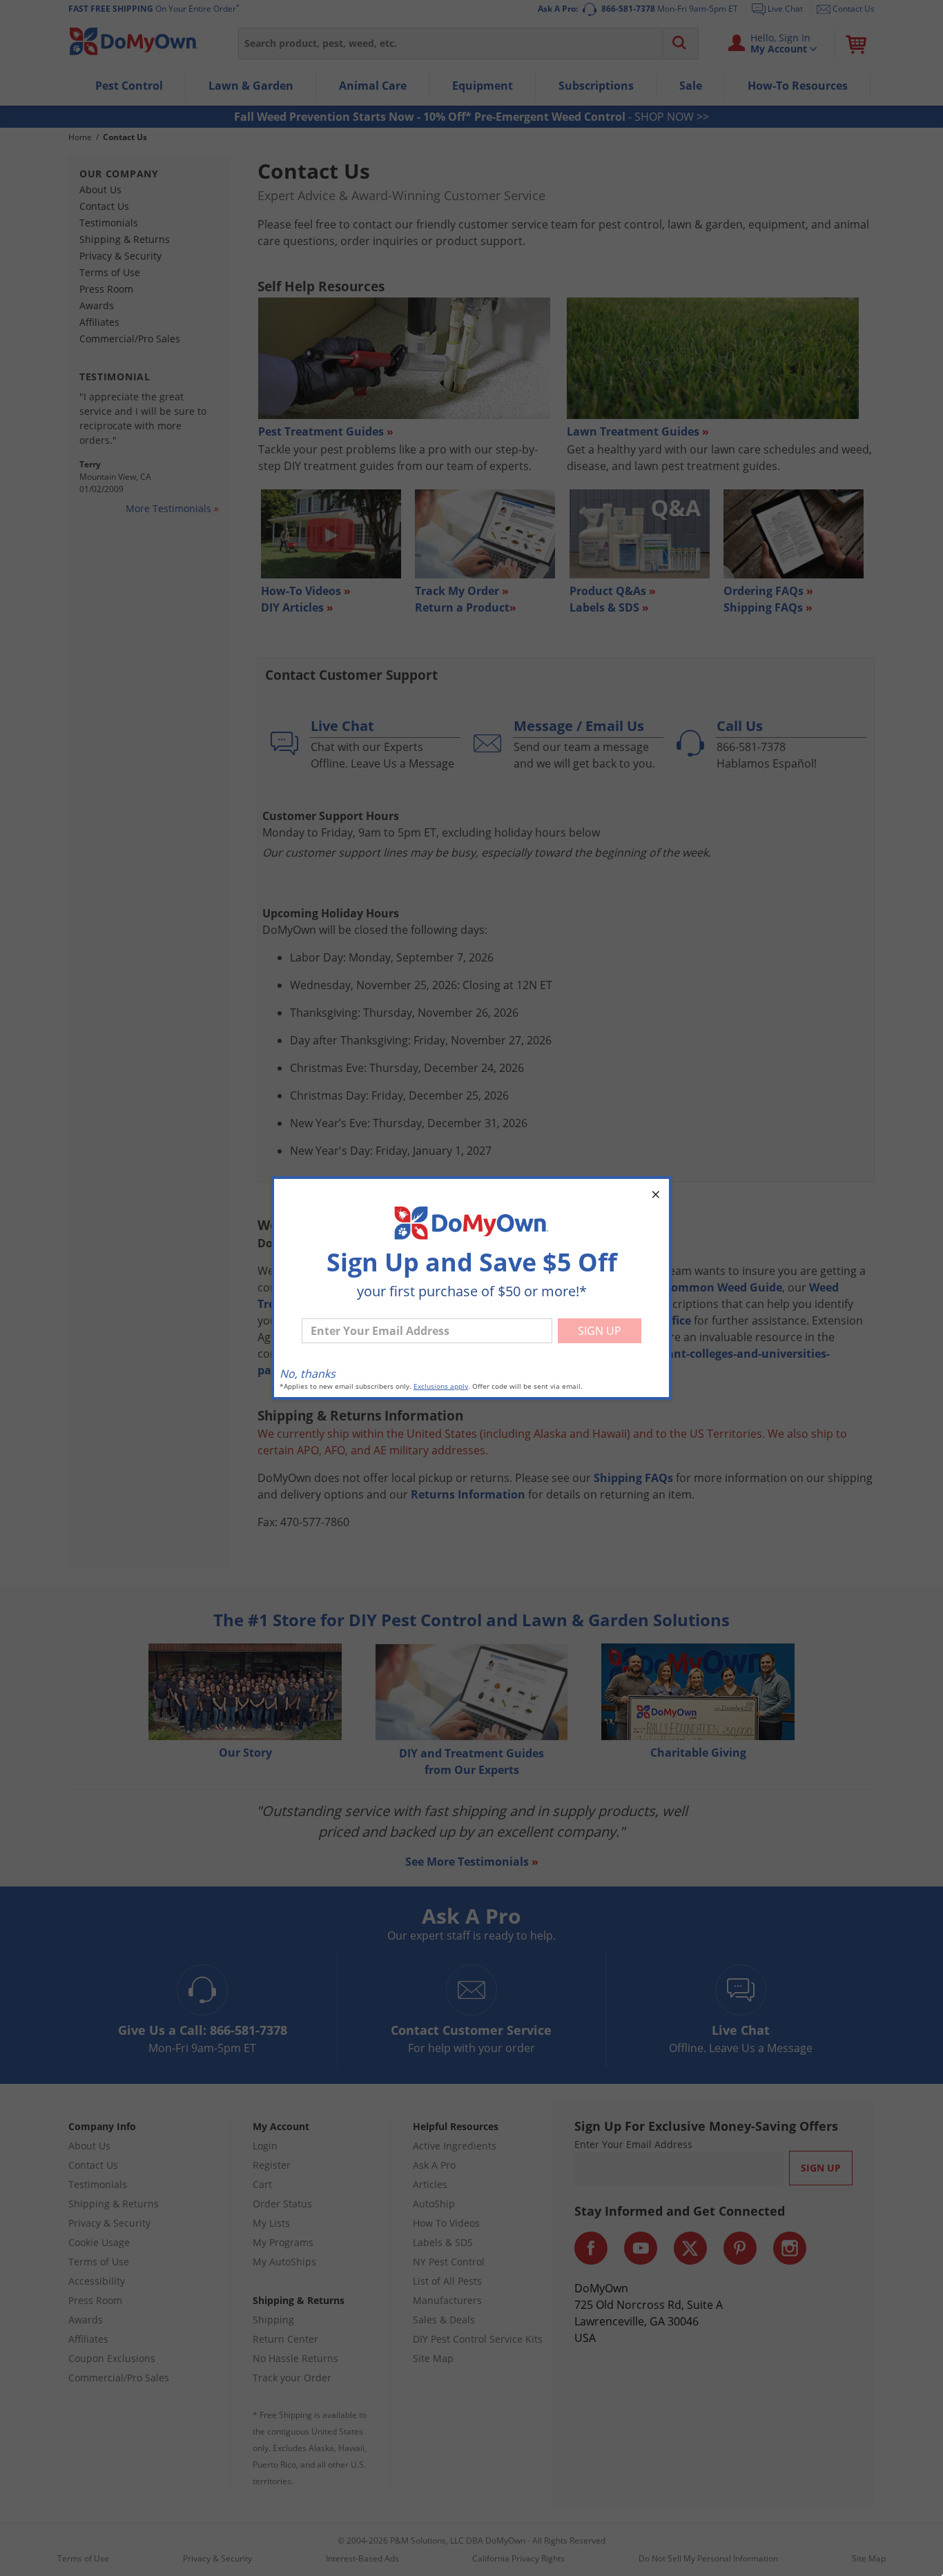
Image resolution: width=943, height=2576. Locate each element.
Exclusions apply (441, 1386)
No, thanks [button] (308, 1374)
